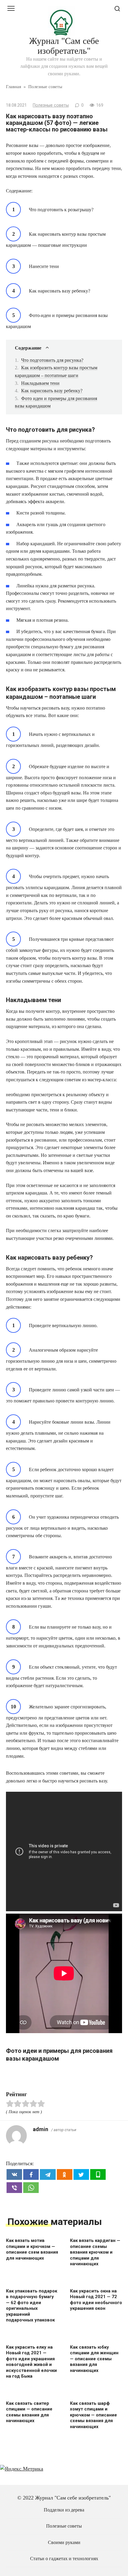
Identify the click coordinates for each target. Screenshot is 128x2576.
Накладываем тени (40, 383)
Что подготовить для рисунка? (52, 360)
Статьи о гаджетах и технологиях (64, 2559)
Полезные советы (51, 105)
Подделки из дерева (64, 2510)
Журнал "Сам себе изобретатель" (64, 46)
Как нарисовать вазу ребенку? (52, 391)
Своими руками (64, 2543)
